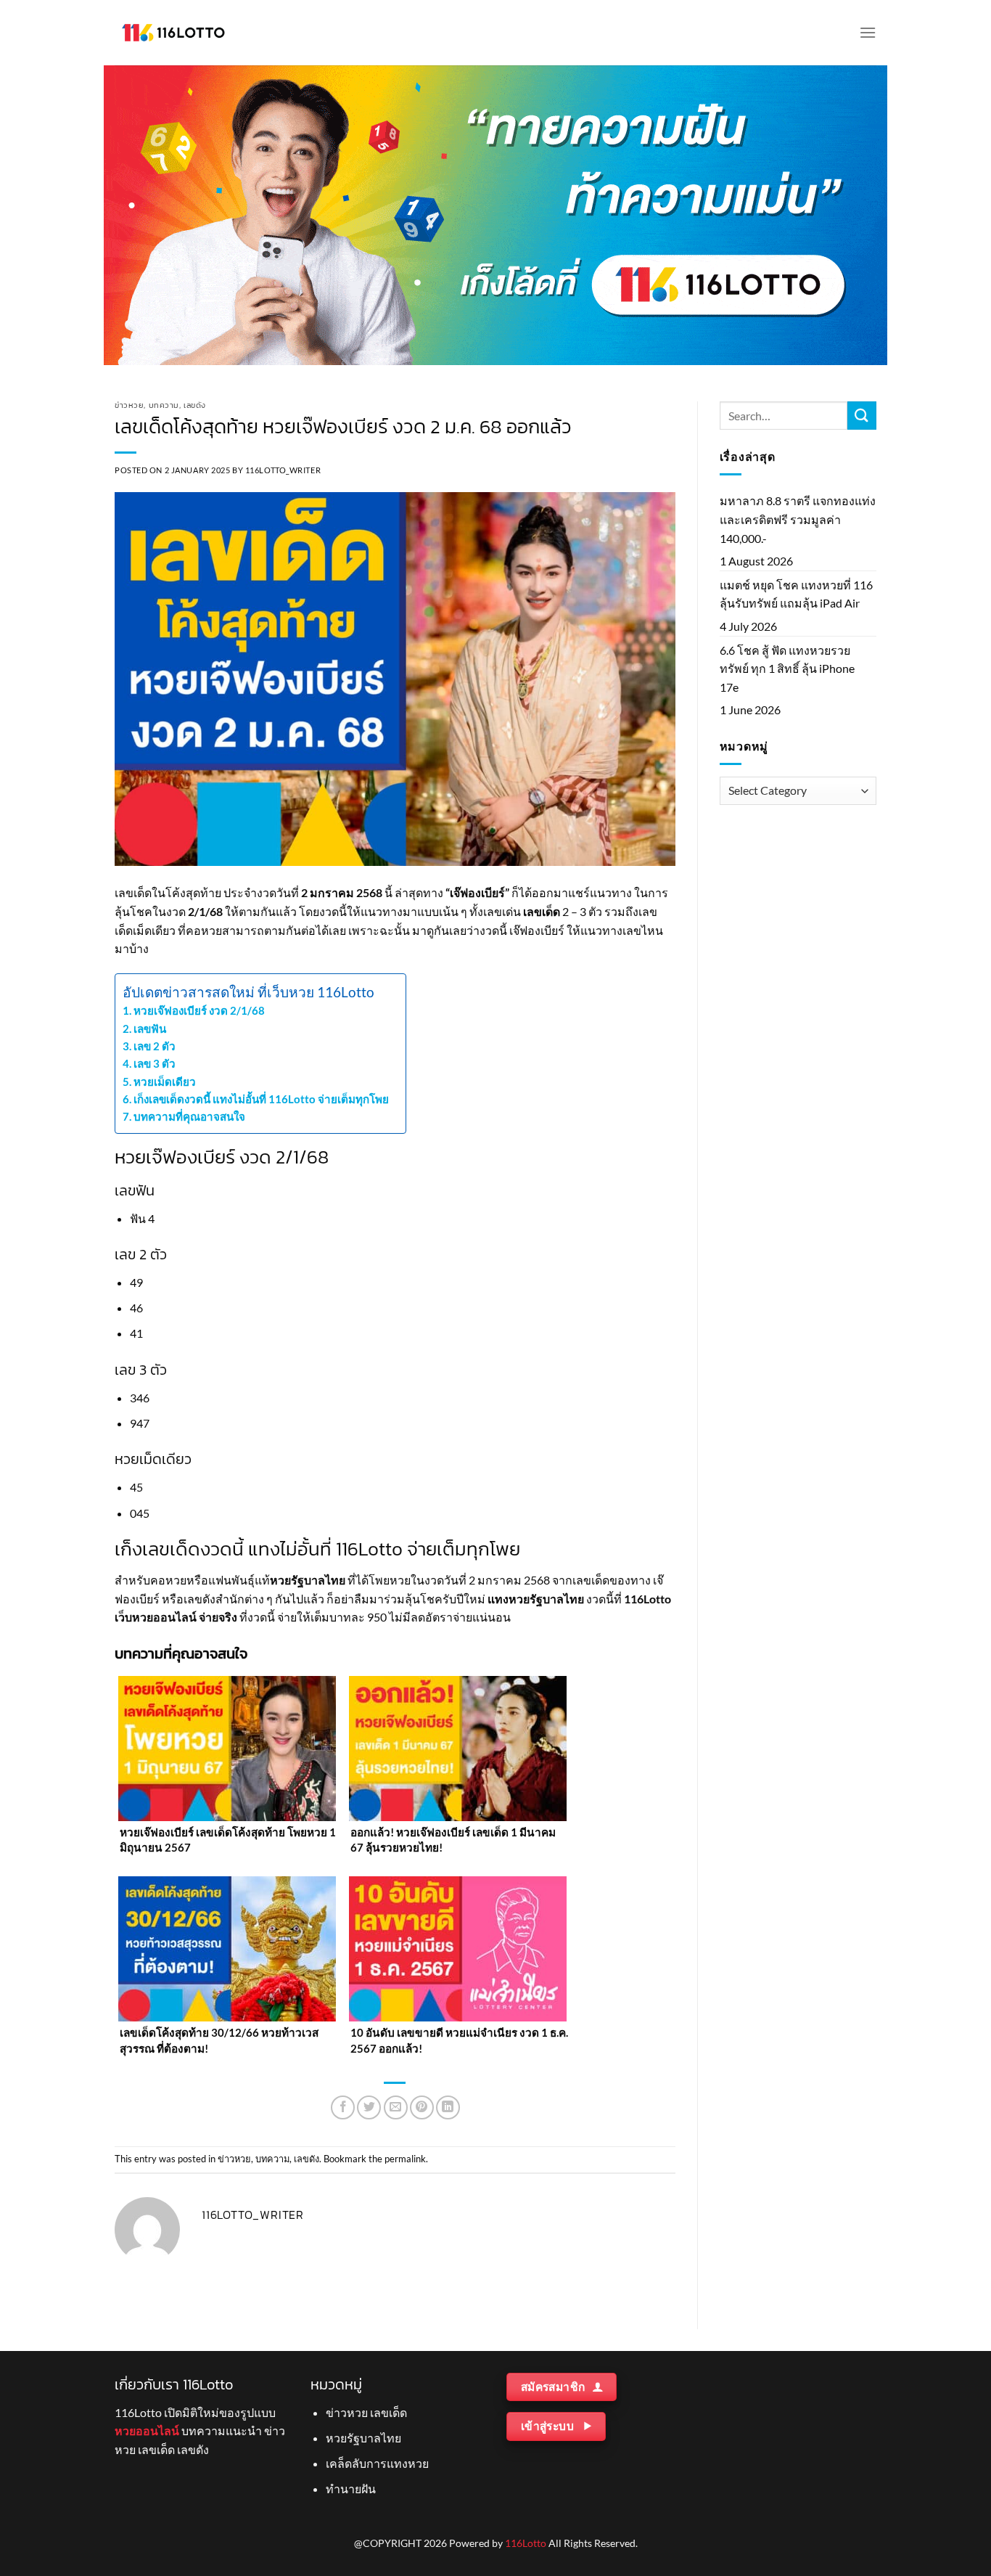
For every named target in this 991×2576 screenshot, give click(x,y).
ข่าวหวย (129, 405)
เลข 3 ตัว (156, 1063)
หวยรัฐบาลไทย (308, 1580)
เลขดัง (195, 405)
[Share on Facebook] (343, 2107)
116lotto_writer (283, 470)
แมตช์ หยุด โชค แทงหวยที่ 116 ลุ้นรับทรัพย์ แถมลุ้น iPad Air (796, 594)
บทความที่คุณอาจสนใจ (189, 1116)
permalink (405, 2159)
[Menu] (868, 32)
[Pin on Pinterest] (422, 2107)
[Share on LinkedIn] (448, 2107)
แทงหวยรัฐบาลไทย (536, 1599)
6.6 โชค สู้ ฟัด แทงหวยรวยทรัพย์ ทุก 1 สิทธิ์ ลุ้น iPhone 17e (787, 668)
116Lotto (526, 2543)
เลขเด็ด (542, 911)
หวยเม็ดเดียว (166, 1081)
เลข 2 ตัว (156, 1046)
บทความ (164, 405)
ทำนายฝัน (351, 2489)
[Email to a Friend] (396, 2107)
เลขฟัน (151, 1029)
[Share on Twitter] (369, 2107)
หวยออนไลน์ (164, 1617)
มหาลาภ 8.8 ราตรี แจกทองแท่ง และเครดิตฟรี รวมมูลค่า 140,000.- (798, 519)
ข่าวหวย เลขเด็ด (366, 2412)
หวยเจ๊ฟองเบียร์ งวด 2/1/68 (200, 1010)
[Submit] (862, 416)
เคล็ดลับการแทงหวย (377, 2463)
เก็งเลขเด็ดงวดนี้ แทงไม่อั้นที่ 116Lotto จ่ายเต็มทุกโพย (262, 1099)
